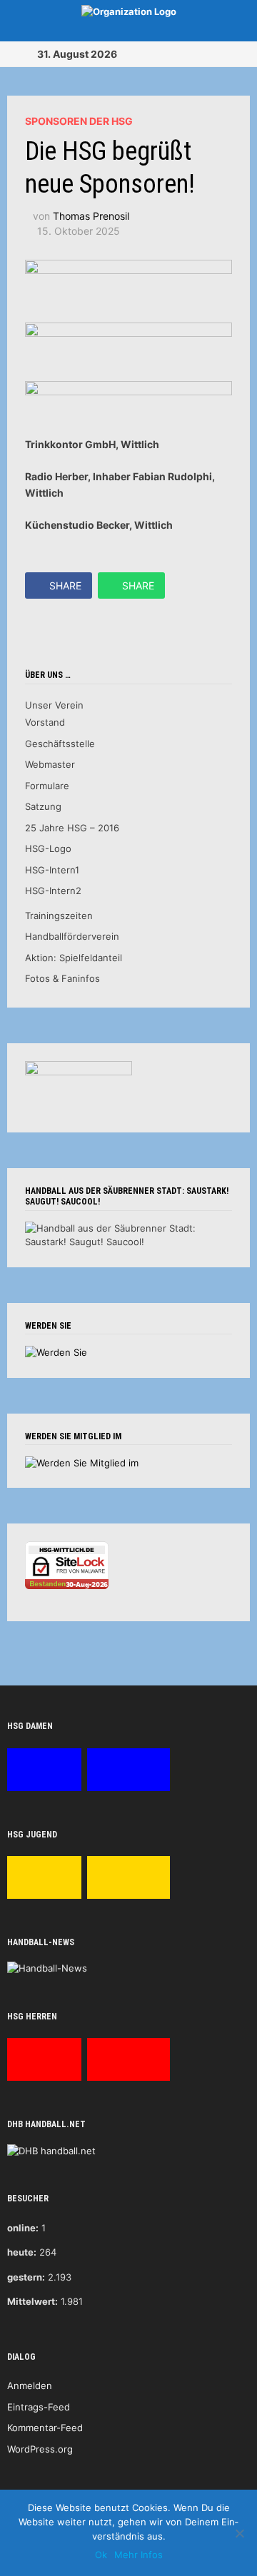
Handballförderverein (72, 936)
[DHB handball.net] (51, 2150)
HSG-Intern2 (53, 891)
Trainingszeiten (59, 916)
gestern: (26, 2277)
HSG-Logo (48, 848)
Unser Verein (54, 705)
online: (23, 2228)
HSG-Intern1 (52, 870)
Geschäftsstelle (60, 744)
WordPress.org (40, 2449)
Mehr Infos (138, 2555)
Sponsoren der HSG (79, 121)
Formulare (47, 786)
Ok (101, 2555)
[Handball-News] (47, 1968)
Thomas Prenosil (91, 216)
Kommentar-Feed (45, 2428)
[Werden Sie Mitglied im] (82, 1462)
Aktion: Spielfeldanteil (74, 958)
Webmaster (50, 764)
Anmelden (30, 2385)
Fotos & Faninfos (62, 978)
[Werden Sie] (56, 1352)
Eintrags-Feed (39, 2407)
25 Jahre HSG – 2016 (72, 828)
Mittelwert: (32, 2301)
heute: (22, 2252)
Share (65, 585)
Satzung (43, 806)
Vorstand (45, 722)
